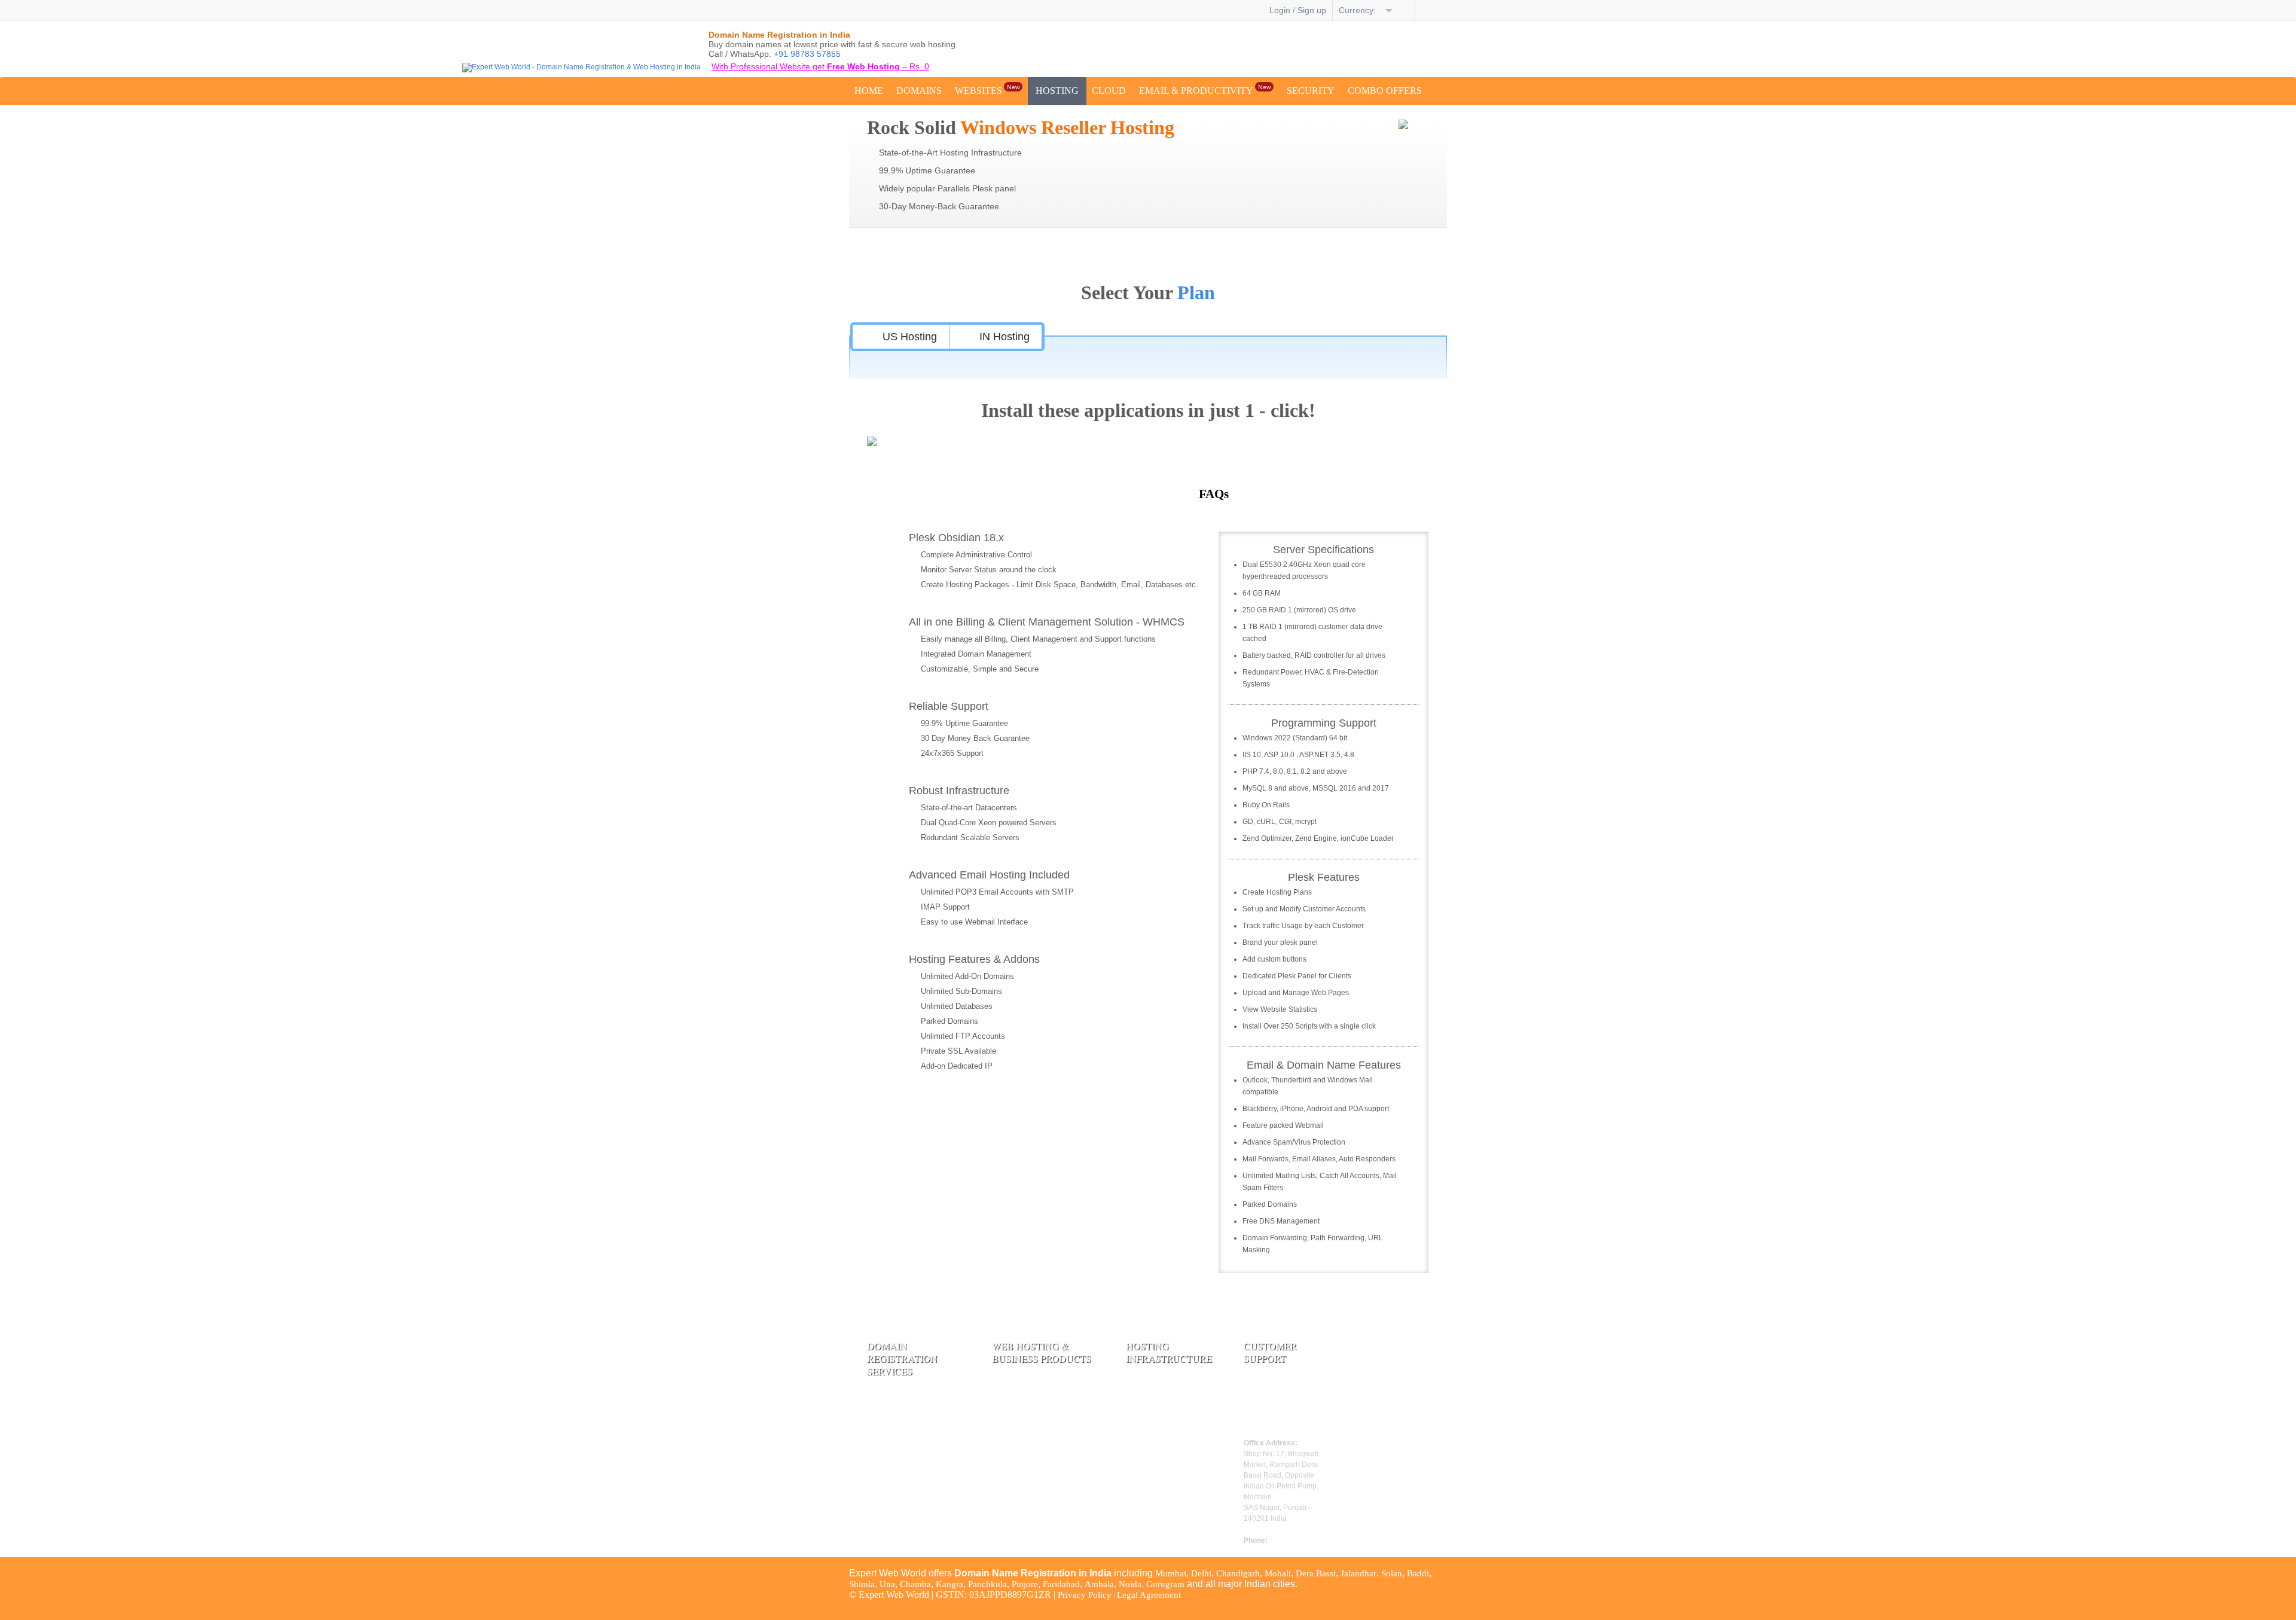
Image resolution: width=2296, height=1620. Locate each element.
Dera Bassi (1316, 1573)
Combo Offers (1385, 91)
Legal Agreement (1149, 1595)
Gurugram (1165, 1584)
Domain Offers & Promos (915, 1521)
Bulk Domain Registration (916, 1427)
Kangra (949, 1584)
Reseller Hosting (1023, 1431)
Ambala (1099, 1584)
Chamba (915, 1584)
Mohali (1278, 1573)
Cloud (1109, 91)
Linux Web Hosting (1028, 1381)
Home (869, 91)
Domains (919, 91)
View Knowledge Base (1286, 1424)
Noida (1130, 1584)
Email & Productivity (1205, 89)
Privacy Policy (1085, 1595)
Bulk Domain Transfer (909, 1444)
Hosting (1057, 91)
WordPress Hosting (1028, 1414)
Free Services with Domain (917, 1504)
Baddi (1418, 1573)
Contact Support (1274, 1408)
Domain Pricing (896, 1410)
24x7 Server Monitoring (1171, 1414)
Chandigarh (1238, 1573)
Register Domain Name (911, 1393)
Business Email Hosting (1036, 1465)
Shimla (862, 1584)
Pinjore (1025, 1584)
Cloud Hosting (1019, 1448)
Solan (1392, 1573)
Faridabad (1061, 1584)
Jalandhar (1358, 1573)
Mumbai (1171, 1573)
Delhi (1201, 1573)
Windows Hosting (1025, 1398)
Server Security (1154, 1398)
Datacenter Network (1163, 1381)
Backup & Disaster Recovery (1161, 1436)
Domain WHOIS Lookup (914, 1460)
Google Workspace (1028, 1481)
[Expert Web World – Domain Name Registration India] (581, 67)
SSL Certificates (1021, 1498)
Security (1311, 91)
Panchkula (987, 1584)
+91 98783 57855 (807, 54)
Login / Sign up (1298, 10)
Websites (987, 89)
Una (887, 1584)
